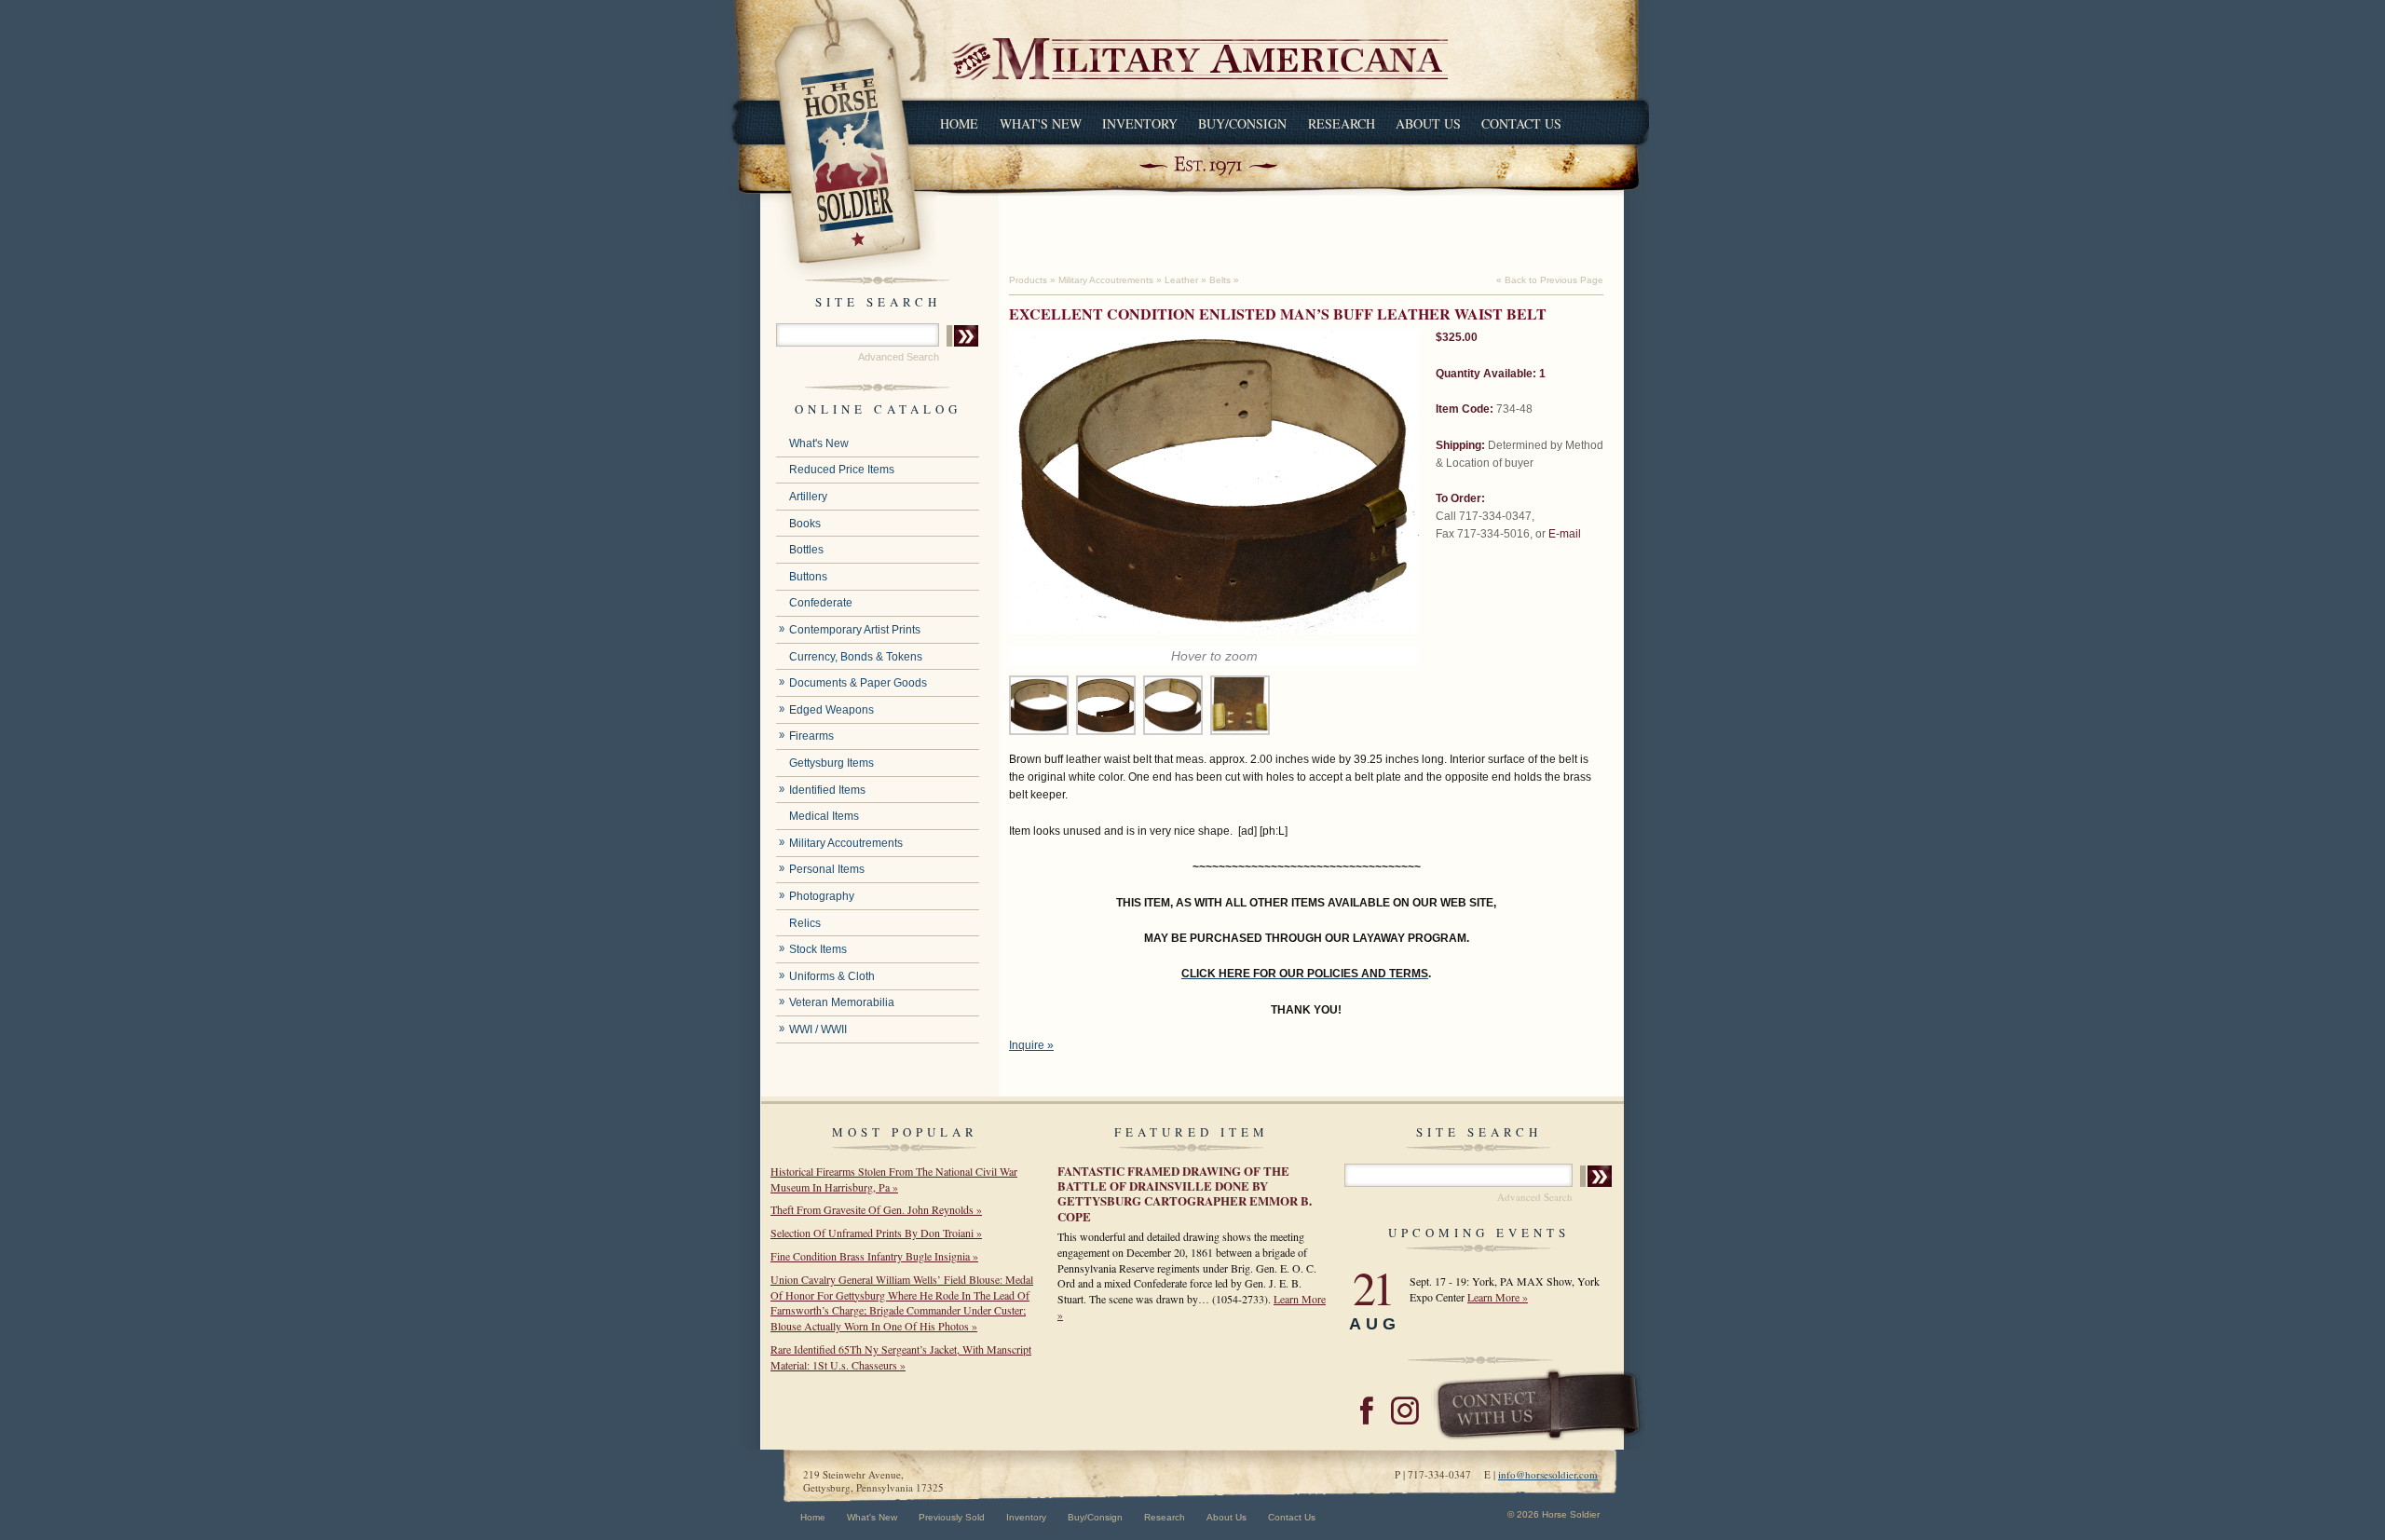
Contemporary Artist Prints (855, 630)
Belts (1220, 280)
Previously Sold (952, 1517)
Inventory (1140, 123)
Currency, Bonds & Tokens (856, 657)
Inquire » (1031, 1045)
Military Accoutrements (846, 843)
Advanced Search (899, 357)
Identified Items (827, 790)
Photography (822, 896)
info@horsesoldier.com (1548, 1474)
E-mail (1565, 534)
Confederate (821, 603)
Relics (805, 923)
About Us (1428, 123)
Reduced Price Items (842, 470)
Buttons (808, 577)
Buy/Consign (1242, 123)
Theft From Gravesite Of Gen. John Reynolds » (876, 1209)
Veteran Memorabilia (842, 1002)
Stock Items (818, 949)
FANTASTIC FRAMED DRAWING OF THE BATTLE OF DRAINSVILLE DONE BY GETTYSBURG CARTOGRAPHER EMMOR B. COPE (1185, 1193)
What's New (1041, 123)
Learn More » (1498, 1297)
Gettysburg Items (831, 763)
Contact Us (1521, 123)
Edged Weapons (831, 710)
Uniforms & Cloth (832, 976)
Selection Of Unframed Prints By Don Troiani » (876, 1233)
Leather (1181, 280)
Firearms (811, 736)
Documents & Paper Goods (858, 683)
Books (805, 524)
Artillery (808, 497)
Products (1028, 280)
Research (1342, 123)
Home (959, 123)
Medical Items (824, 816)
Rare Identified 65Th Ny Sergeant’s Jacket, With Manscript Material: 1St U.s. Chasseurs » (901, 1357)
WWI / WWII (818, 1029)
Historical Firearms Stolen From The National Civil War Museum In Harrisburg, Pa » (894, 1179)
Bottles (806, 550)
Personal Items (827, 869)
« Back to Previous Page (1550, 280)
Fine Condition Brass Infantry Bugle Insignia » (874, 1256)
